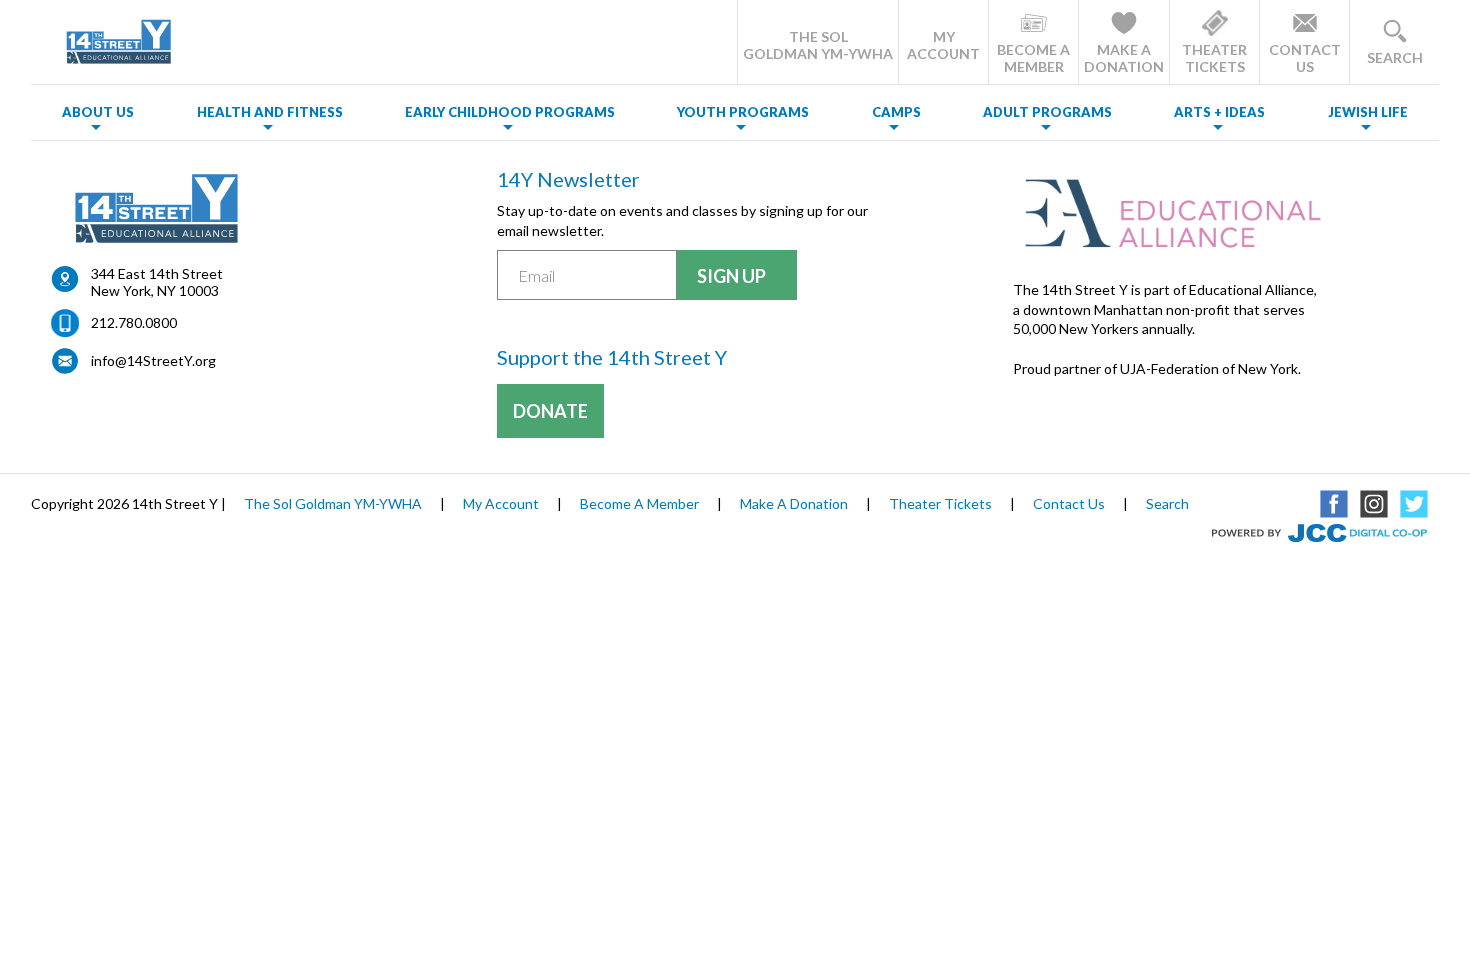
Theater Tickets (940, 503)
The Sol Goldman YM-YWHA (333, 503)
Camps (896, 112)
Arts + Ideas (1219, 112)
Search (1167, 503)
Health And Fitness (270, 112)
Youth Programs (743, 112)
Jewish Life (1368, 112)
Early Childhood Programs (510, 112)
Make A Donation (794, 503)
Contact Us (1069, 503)
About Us (98, 112)
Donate (550, 411)
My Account (501, 503)
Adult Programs (1047, 112)
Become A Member (639, 503)
